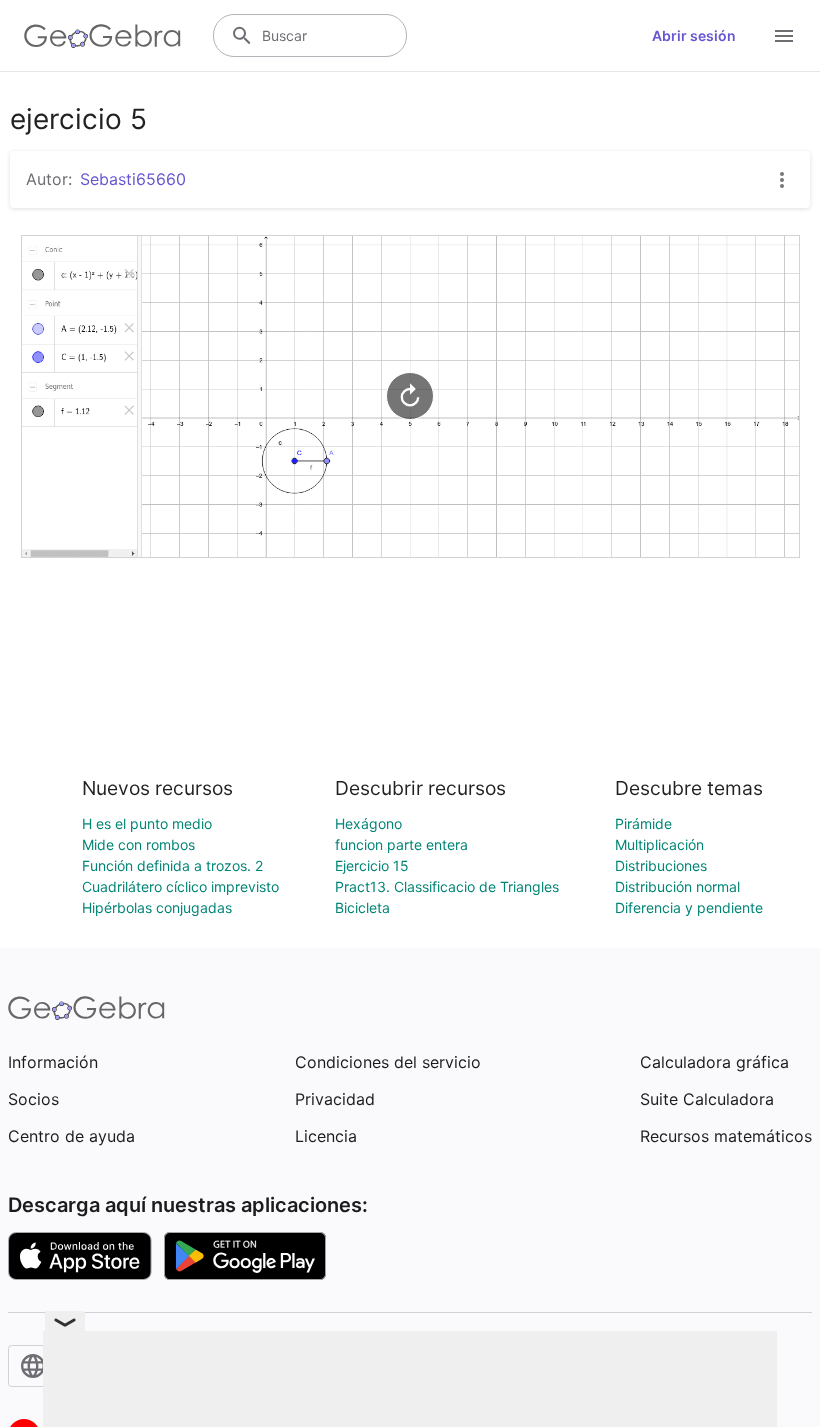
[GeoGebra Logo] (102, 36)
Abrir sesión (694, 35)
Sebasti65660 (133, 179)
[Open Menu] (784, 36)
